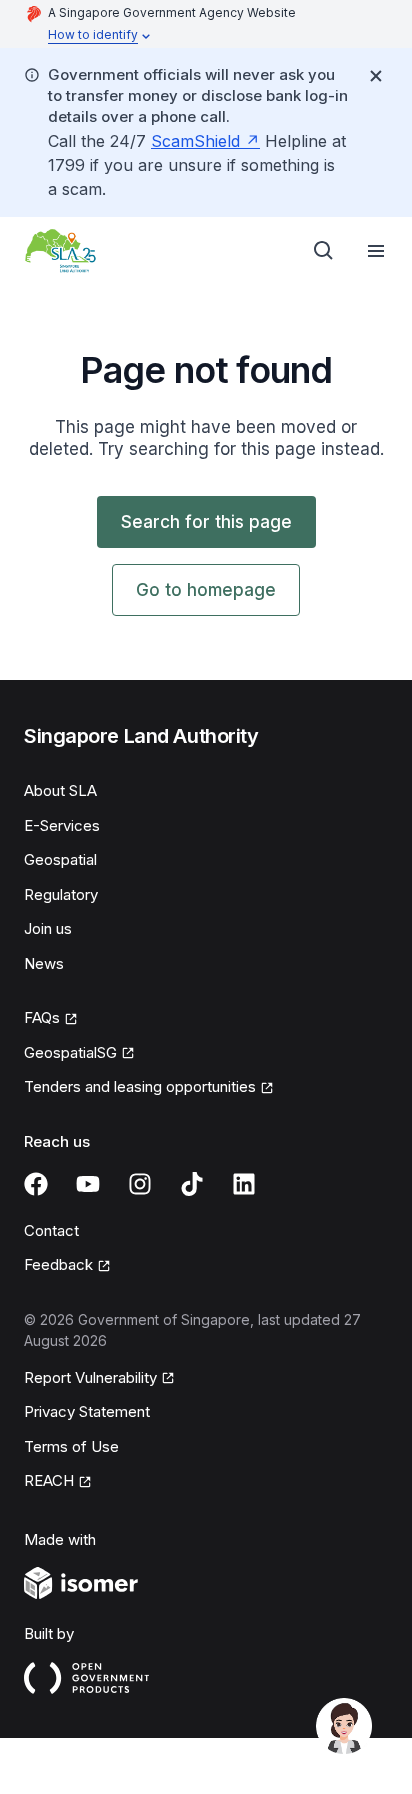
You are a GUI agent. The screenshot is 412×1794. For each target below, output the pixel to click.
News (44, 963)
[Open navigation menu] (376, 251)
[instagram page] (140, 1184)
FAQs (42, 1017)
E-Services (62, 825)
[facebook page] (36, 1184)
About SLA (60, 790)
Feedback (58, 1264)
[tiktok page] (192, 1184)
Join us (48, 928)
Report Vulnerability (90, 1377)
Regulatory (61, 894)
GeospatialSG (70, 1052)
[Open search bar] (324, 251)
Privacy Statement (87, 1411)
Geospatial (60, 859)
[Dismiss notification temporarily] (376, 76)
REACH (49, 1480)
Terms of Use (71, 1446)
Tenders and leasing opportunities (140, 1086)
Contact (51, 1230)
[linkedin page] (244, 1184)
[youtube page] (88, 1184)
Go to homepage (206, 590)
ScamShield (195, 141)
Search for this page (206, 522)
